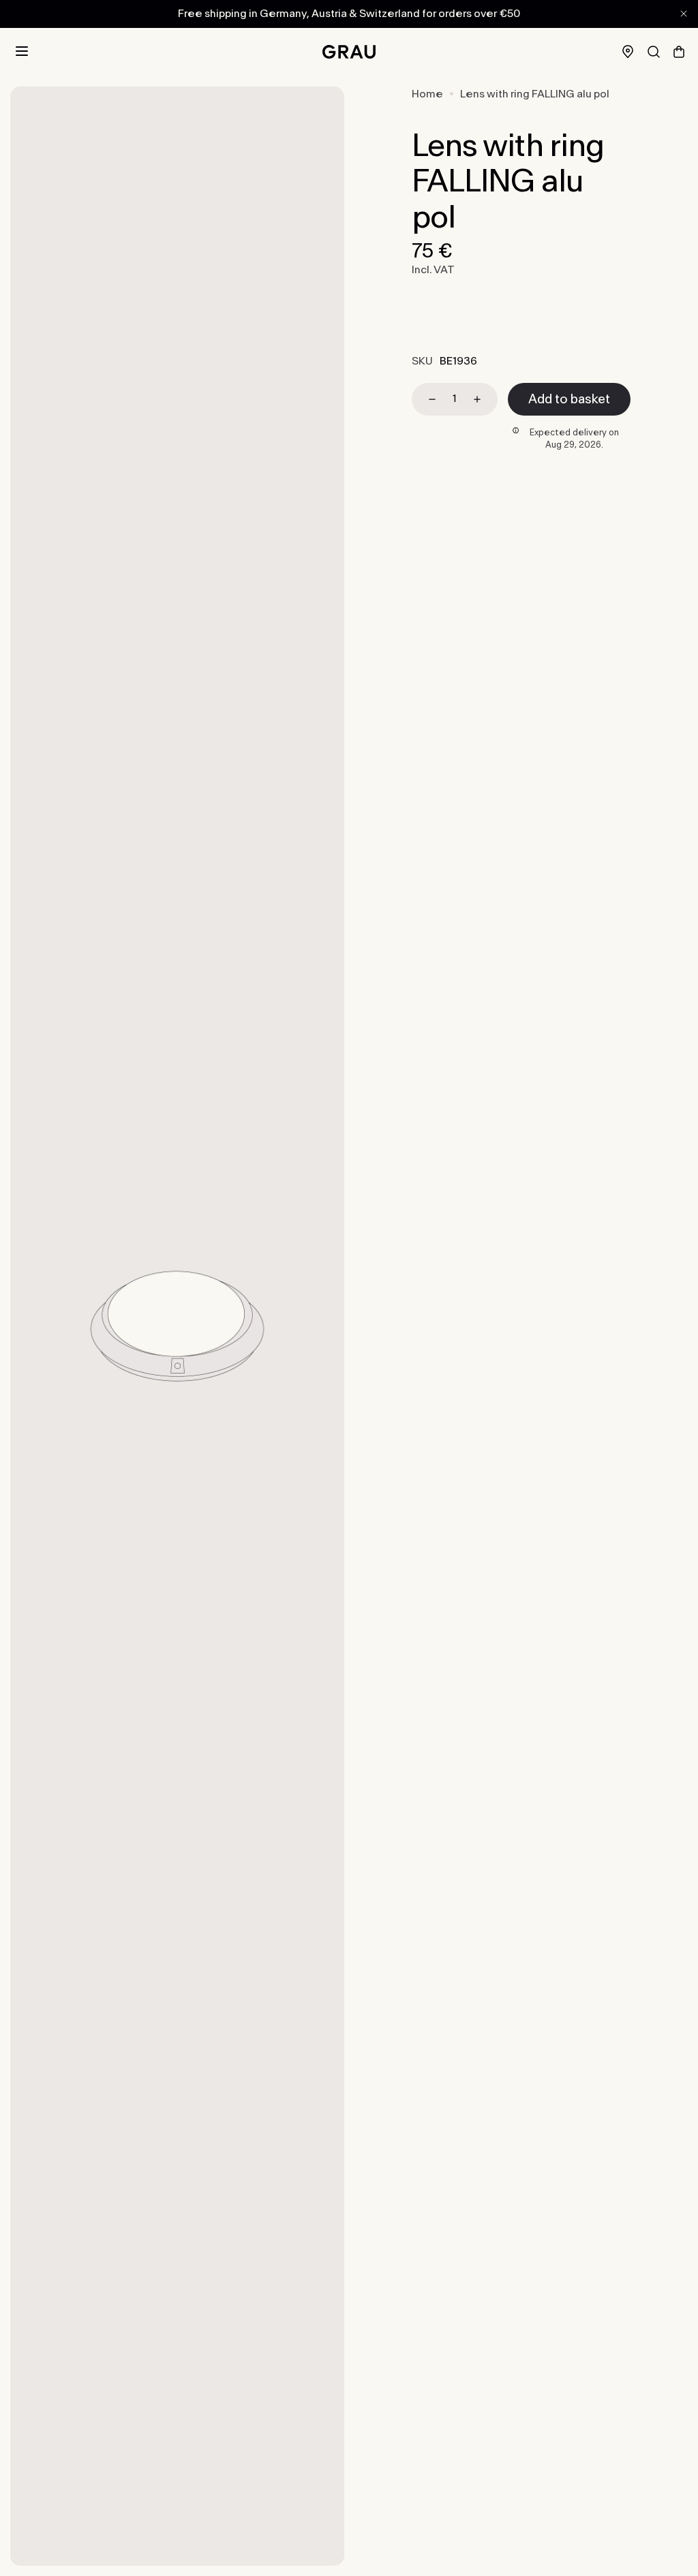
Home (427, 94)
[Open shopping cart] (679, 52)
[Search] (654, 52)
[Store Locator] (628, 51)
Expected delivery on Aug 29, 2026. (574, 439)
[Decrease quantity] (426, 399)
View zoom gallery (177, 1325)
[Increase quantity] (483, 399)
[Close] (684, 14)
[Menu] (22, 52)
